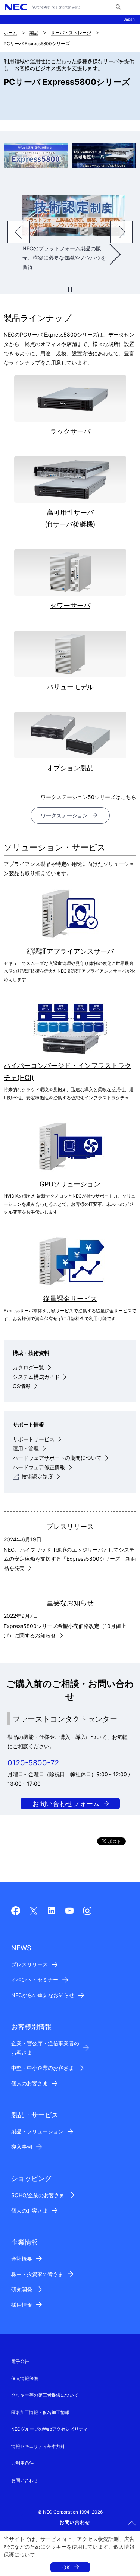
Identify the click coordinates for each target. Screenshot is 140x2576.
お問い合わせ (25, 2480)
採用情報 (22, 2305)
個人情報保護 (25, 2378)
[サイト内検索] (118, 7)
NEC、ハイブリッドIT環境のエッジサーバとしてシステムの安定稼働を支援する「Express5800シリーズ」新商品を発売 (70, 1559)
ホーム (10, 33)
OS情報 (22, 1386)
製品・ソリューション (37, 2131)
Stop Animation (70, 290)
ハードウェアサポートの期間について (57, 1458)
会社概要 (22, 2259)
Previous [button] (19, 232)
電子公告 (20, 2361)
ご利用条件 (22, 2463)
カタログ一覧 (28, 1367)
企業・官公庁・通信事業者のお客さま (45, 2048)
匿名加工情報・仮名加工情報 (40, 2412)
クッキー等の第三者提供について (45, 2395)
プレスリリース (29, 1964)
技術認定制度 (37, 1476)
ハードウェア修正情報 (39, 1467)
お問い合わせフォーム (66, 1804)
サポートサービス (34, 1439)
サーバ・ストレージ (71, 33)
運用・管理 (26, 1448)
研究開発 (22, 2289)
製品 (34, 33)
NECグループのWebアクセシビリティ (49, 2429)
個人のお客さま (29, 2083)
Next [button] (121, 232)
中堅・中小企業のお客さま (43, 2068)
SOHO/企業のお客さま (38, 2195)
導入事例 (22, 2147)
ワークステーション (64, 815)
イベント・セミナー (35, 1980)
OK (66, 2567)
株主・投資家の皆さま (37, 2274)
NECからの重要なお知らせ (43, 1995)
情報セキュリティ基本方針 (38, 2446)
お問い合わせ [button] (75, 2522)
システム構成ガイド (36, 1377)
